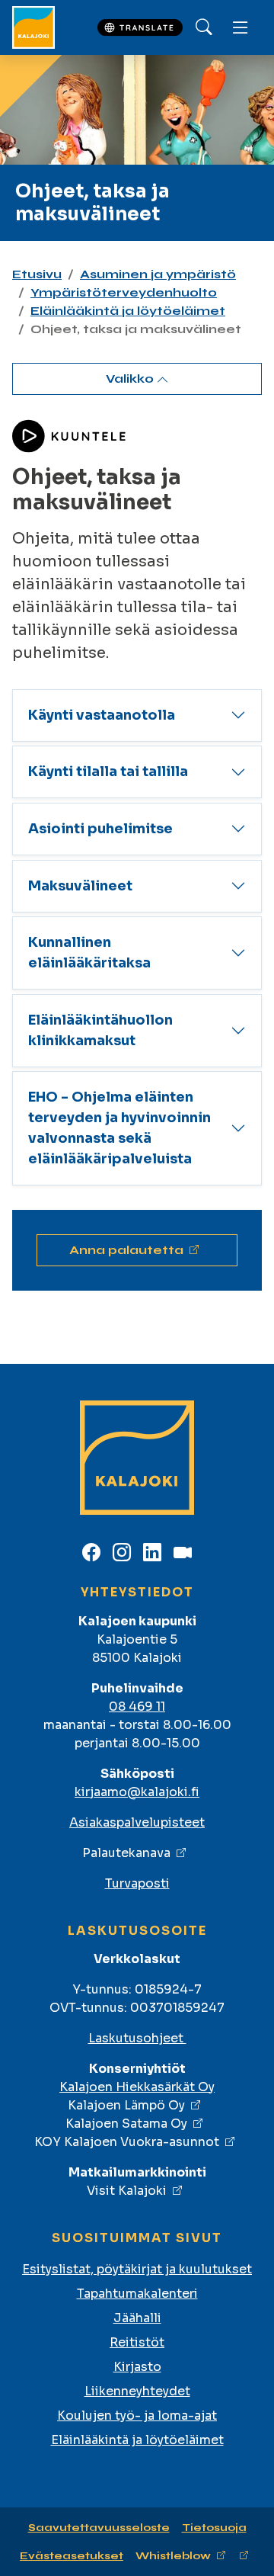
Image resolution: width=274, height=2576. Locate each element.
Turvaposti (137, 1883)
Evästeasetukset (72, 2556)
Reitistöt (137, 2342)
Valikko (131, 379)
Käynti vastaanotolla (102, 715)
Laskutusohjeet (137, 2038)
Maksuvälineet (80, 886)
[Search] (204, 27)
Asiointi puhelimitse (100, 829)
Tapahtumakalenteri (137, 2294)
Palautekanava (126, 1853)
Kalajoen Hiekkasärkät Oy (137, 2087)
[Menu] (241, 27)
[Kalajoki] (33, 27)
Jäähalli (137, 2318)
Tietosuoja (214, 2528)
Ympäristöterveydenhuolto (124, 292)
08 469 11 (137, 1707)
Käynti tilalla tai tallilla (108, 772)
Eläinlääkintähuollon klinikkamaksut (100, 1030)
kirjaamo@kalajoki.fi (137, 1792)
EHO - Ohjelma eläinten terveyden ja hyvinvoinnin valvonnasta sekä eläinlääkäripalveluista (119, 1128)
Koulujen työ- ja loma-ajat (137, 2416)
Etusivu (37, 274)
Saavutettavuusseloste (99, 2528)
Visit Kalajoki (127, 2191)
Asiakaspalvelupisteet (137, 1822)
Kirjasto (137, 2367)
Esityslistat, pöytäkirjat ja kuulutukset (137, 2269)
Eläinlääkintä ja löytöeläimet (128, 311)
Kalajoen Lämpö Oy (126, 2105)
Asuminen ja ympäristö (158, 274)
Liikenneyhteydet (137, 2391)
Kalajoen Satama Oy (126, 2124)
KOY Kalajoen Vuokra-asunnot (127, 2142)
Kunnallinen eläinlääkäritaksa (89, 953)
